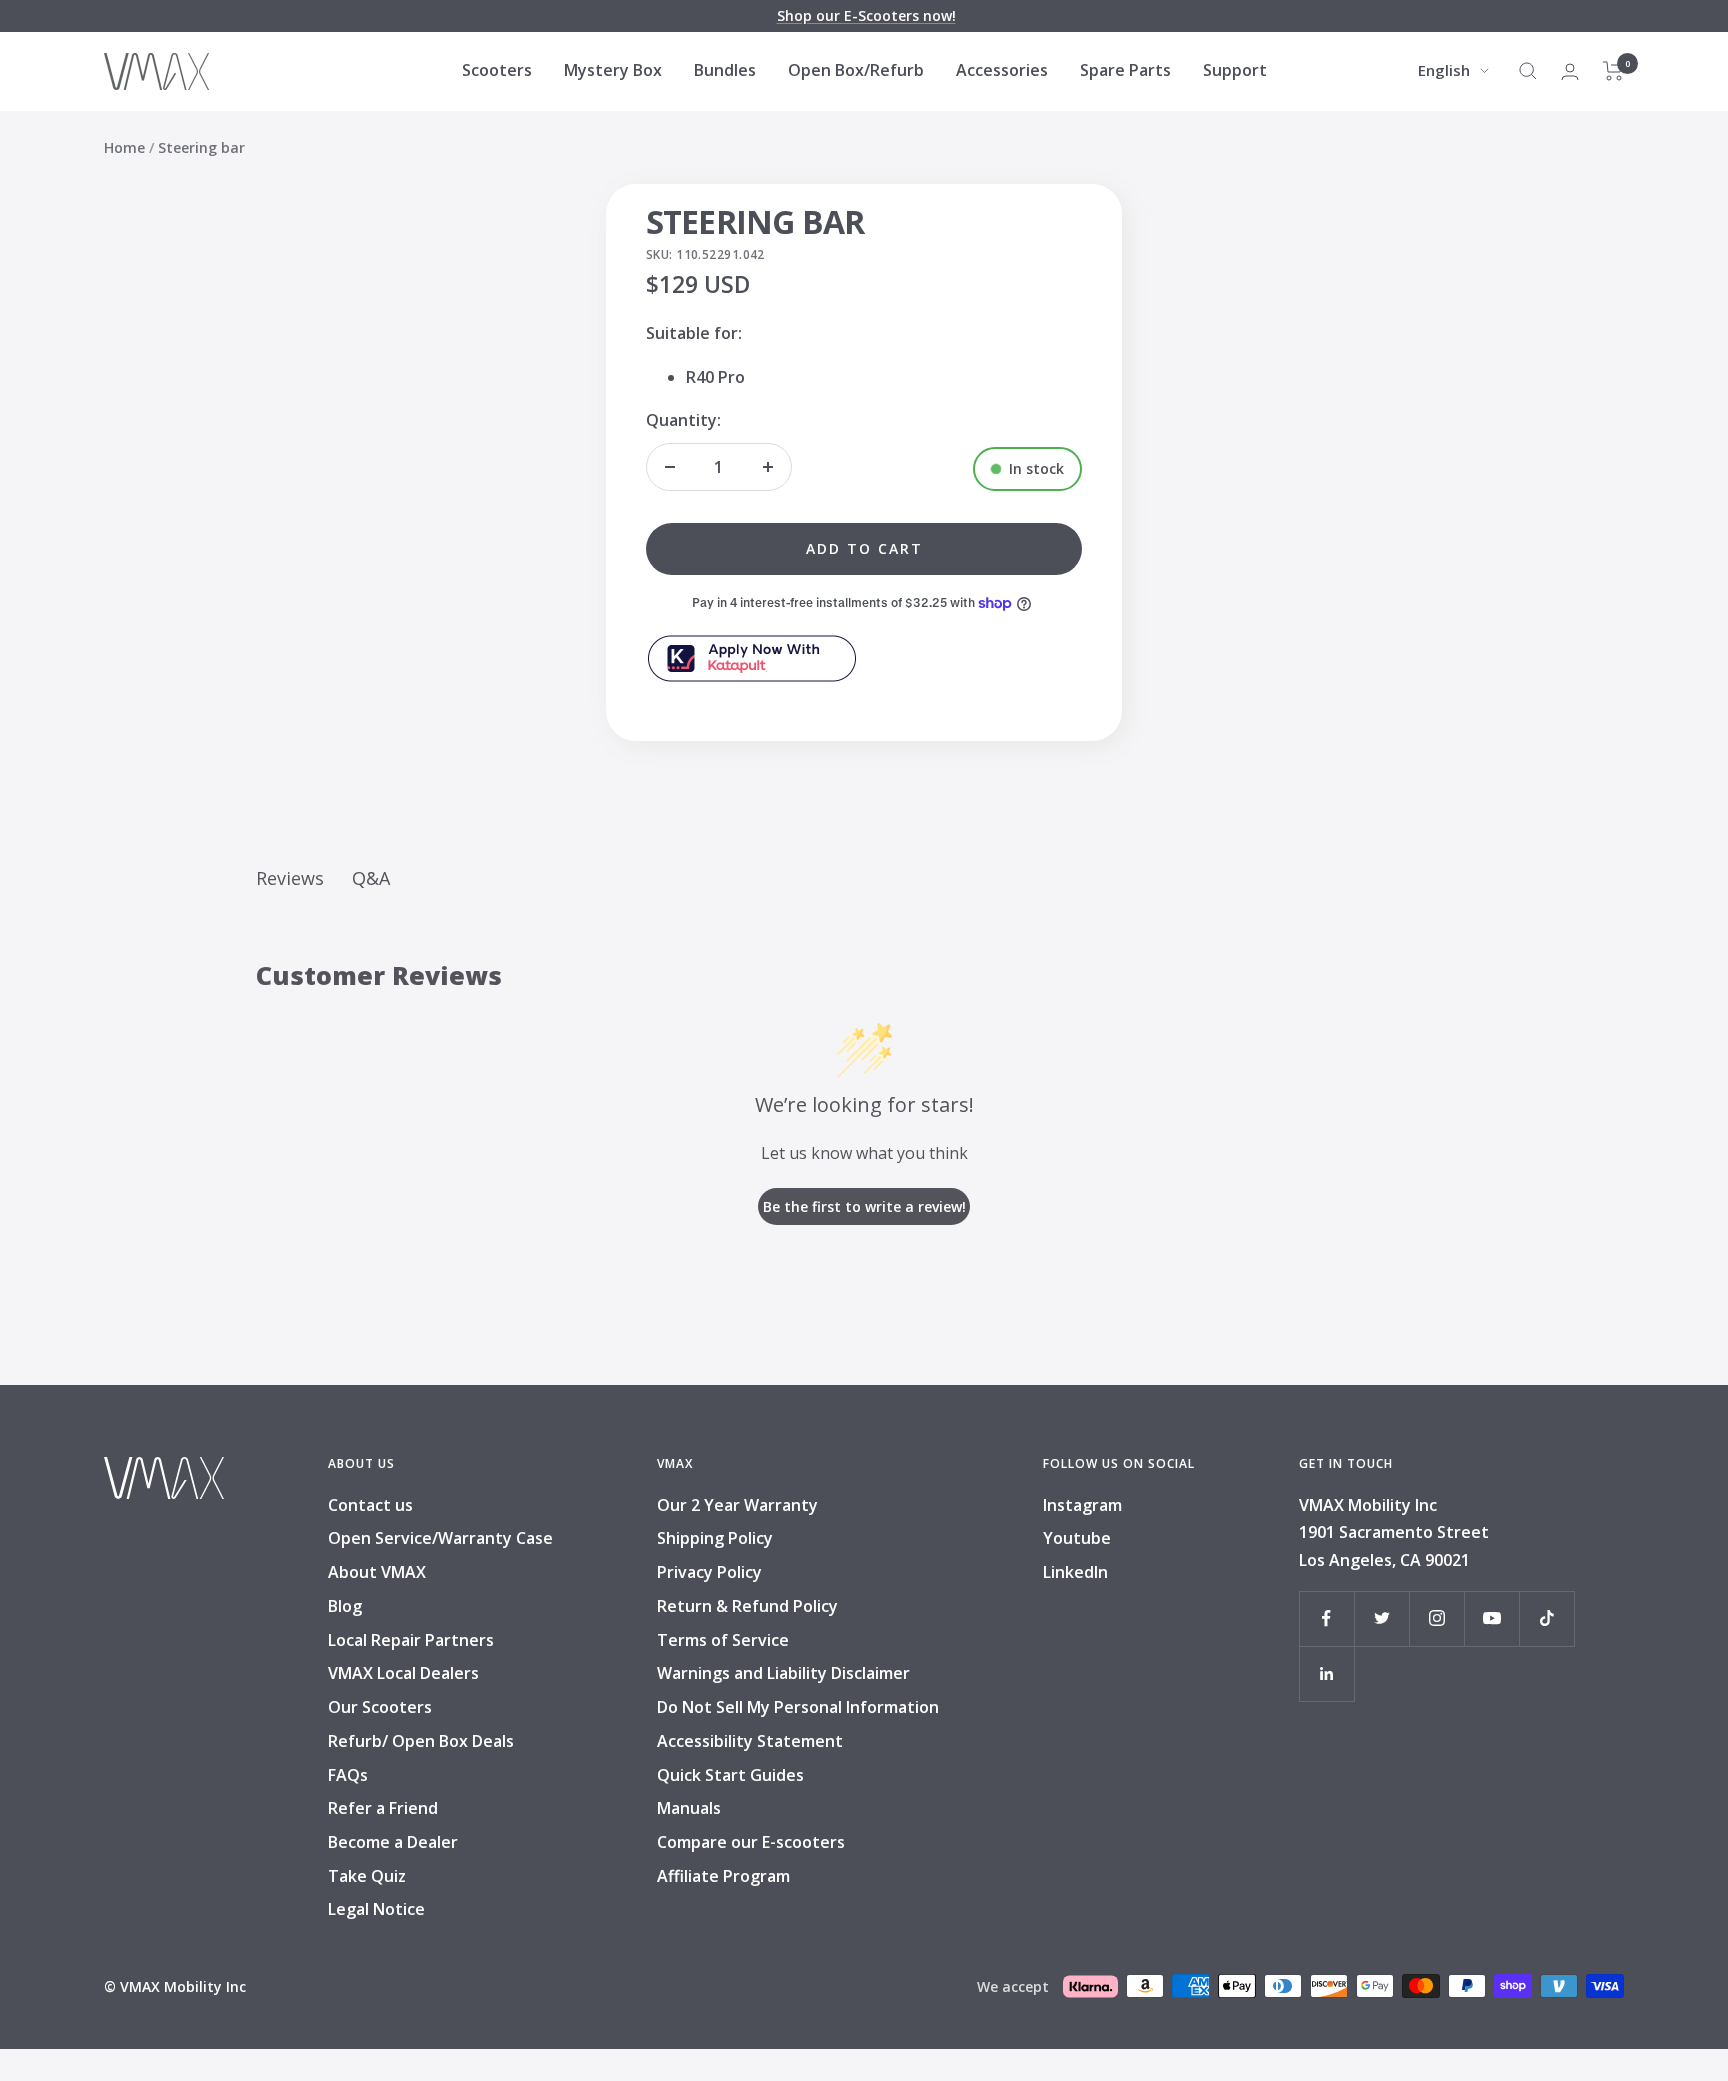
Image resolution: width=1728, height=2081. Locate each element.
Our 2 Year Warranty (737, 1505)
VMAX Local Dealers (403, 1673)
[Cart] (1613, 71)
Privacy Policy (709, 1572)
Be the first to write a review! (864, 1206)
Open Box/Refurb (856, 70)
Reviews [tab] (290, 878)
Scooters (497, 70)
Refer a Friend (383, 1808)
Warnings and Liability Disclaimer (783, 1673)
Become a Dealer (393, 1842)
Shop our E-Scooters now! (866, 15)
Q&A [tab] (371, 878)
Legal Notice (376, 1909)
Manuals (689, 1808)
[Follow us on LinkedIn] (1326, 1673)
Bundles (725, 70)
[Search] (1528, 71)
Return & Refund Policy (747, 1606)
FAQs (348, 1775)
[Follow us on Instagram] (1436, 1618)
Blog (345, 1606)
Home (124, 147)
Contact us (370, 1505)
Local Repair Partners (411, 1640)
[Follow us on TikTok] (1546, 1618)
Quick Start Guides (730, 1775)
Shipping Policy (715, 1538)
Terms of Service (723, 1640)
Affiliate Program (723, 1876)
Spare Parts (1125, 70)
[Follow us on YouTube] (1491, 1618)
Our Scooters (380, 1707)
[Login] (1570, 71)
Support (1235, 70)
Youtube (1077, 1538)
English (1444, 70)
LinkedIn (1075, 1572)
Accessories (1002, 70)
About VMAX (377, 1572)
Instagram (1082, 1505)
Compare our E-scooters (751, 1842)
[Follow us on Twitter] (1381, 1618)
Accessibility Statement (750, 1741)
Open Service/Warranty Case (440, 1538)
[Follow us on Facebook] (1326, 1618)
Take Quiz (367, 1876)
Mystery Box (613, 70)
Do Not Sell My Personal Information (798, 1707)
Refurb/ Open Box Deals (421, 1741)
